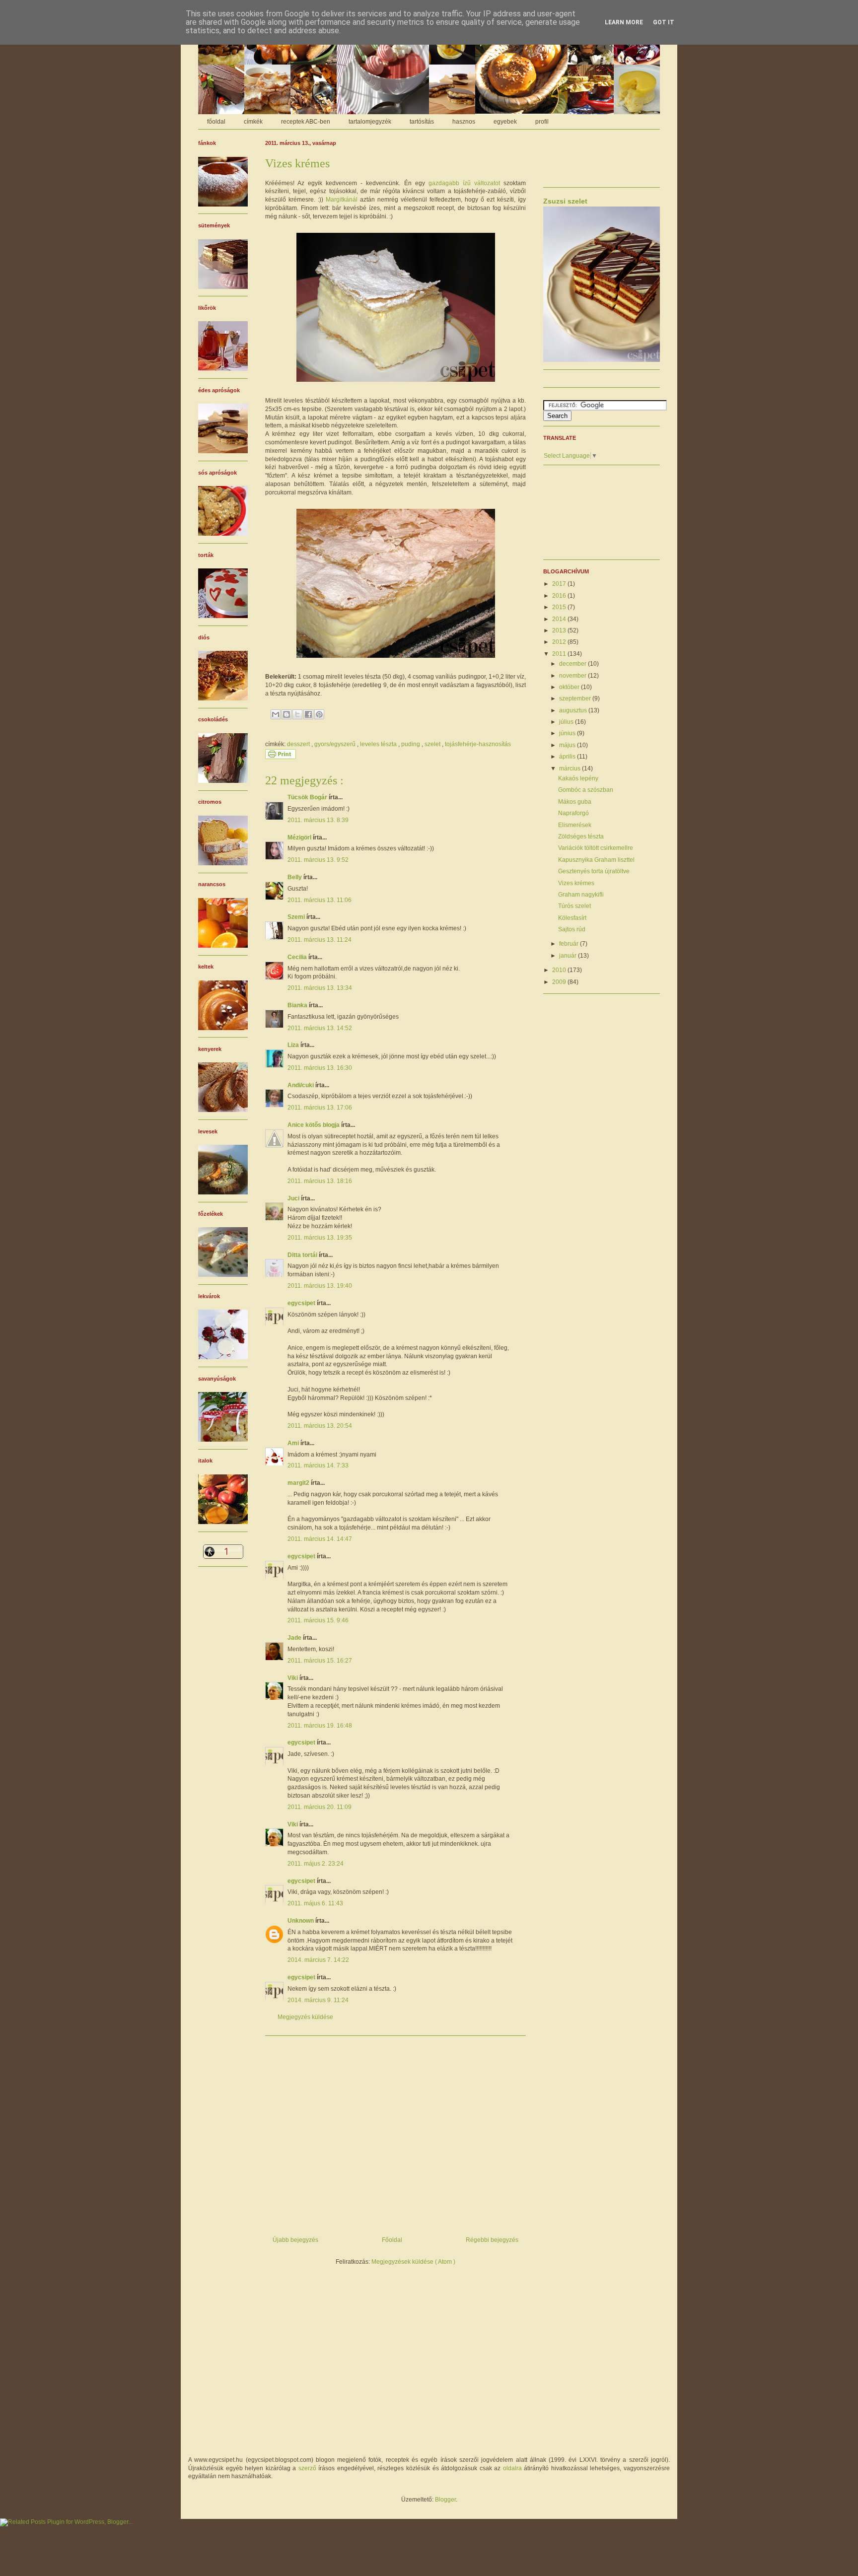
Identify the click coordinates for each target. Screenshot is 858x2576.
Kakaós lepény (578, 778)
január (569, 956)
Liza (294, 1045)
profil (542, 122)
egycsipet (302, 1303)
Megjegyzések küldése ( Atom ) (413, 2262)
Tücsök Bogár (308, 797)
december (573, 664)
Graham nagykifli (581, 895)
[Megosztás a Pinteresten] (319, 714)
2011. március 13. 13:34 (320, 988)
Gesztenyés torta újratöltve (594, 871)
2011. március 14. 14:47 (320, 1539)
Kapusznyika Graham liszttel (596, 860)
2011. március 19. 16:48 (320, 1726)
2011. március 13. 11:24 (320, 940)
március (571, 768)
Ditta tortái (303, 1255)
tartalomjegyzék (370, 122)
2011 (560, 654)
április (568, 757)
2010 (560, 970)
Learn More (624, 22)
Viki (293, 1678)
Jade (295, 1638)
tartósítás (422, 122)
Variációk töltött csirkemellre (596, 848)
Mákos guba (575, 802)
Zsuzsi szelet (565, 201)
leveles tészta (379, 744)
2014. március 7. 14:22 (318, 1960)
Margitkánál (342, 200)
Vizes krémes (576, 883)
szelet (433, 744)
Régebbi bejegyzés (492, 2240)
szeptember (576, 698)
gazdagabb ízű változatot (464, 183)
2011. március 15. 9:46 (318, 1620)
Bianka (298, 1005)
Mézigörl (300, 837)
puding (411, 744)
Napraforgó (573, 813)
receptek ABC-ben (306, 122)
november (573, 676)
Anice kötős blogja (314, 1125)
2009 (560, 982)
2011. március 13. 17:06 (320, 1108)
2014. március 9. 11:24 (318, 2000)
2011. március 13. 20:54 (320, 1426)
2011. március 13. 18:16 (320, 1181)
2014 (560, 619)
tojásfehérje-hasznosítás (478, 744)
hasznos (464, 122)
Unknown (301, 1921)
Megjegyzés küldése (305, 2017)
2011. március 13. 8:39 (318, 820)
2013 (560, 630)
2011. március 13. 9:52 (318, 860)
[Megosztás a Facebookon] (308, 714)
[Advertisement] (395, 2132)
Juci (294, 1198)
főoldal (216, 122)
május (568, 745)
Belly (295, 877)
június (568, 733)
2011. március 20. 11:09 (320, 1807)
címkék (253, 122)
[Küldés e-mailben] (276, 714)
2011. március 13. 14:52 (320, 1028)
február (570, 944)
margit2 (299, 1483)
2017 (560, 584)
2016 (560, 596)
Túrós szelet (574, 906)
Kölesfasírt (572, 918)
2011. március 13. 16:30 (320, 1068)
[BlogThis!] (286, 714)
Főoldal (392, 2240)
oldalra (512, 2468)
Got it (664, 22)
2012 (560, 642)
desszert (299, 744)
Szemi (297, 917)
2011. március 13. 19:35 (320, 1238)
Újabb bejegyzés (295, 2240)
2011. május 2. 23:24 (316, 1864)
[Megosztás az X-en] (297, 714)
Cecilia (298, 957)
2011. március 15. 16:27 (320, 1661)
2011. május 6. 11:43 (315, 1903)
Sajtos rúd (572, 929)
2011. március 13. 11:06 (320, 900)
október (570, 687)
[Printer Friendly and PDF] (281, 757)
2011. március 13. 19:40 (320, 1286)
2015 (560, 607)
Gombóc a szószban (586, 790)
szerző (307, 2468)
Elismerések (575, 825)
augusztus (574, 710)
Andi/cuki (301, 1085)
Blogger (445, 2500)
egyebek (505, 122)
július (567, 722)
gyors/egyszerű (336, 744)
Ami (294, 1443)
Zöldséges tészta (581, 836)
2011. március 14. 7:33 (318, 1465)
